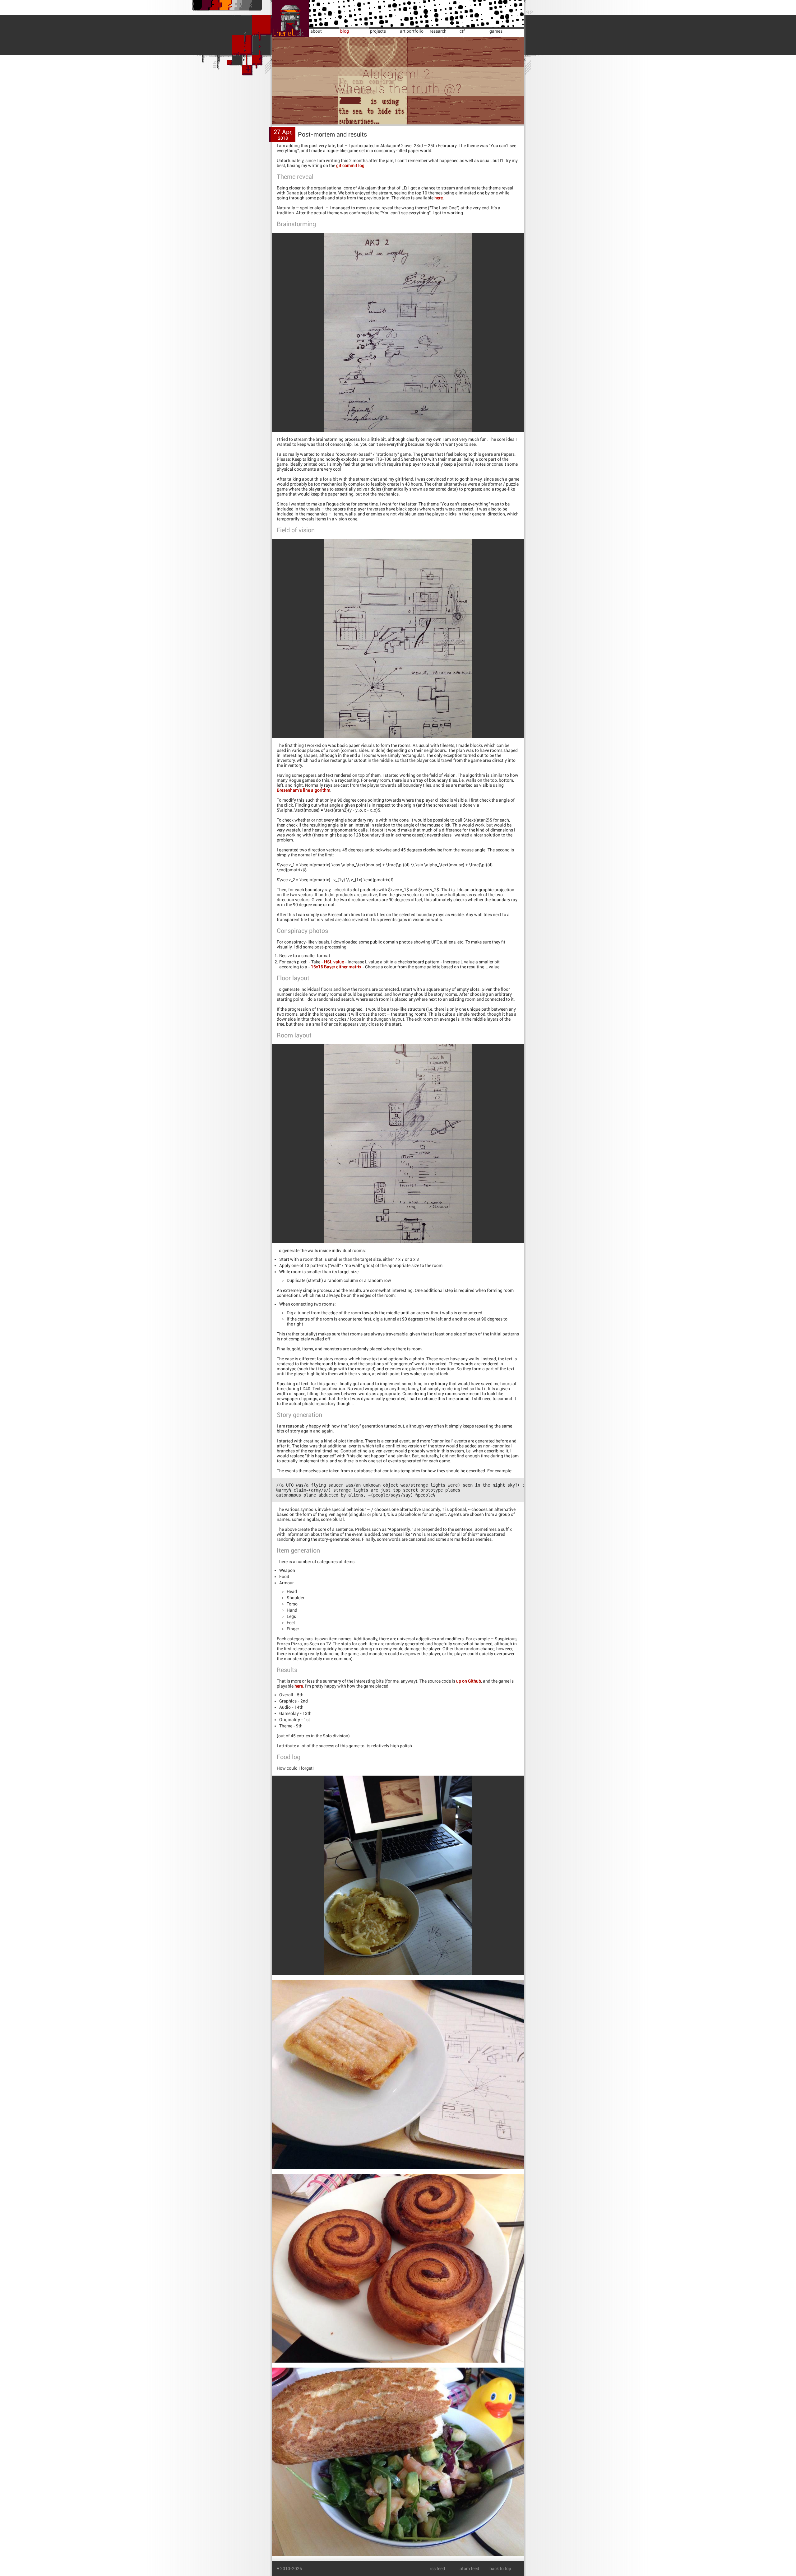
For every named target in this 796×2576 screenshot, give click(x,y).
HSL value (334, 962)
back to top (500, 2569)
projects (378, 31)
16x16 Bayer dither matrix (336, 967)
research (438, 31)
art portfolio (412, 31)
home (278, 2)
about (316, 31)
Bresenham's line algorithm (303, 790)
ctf (462, 31)
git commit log (350, 165)
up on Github (469, 1681)
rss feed (437, 2569)
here (439, 198)
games (496, 31)
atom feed (469, 2569)
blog (345, 31)
